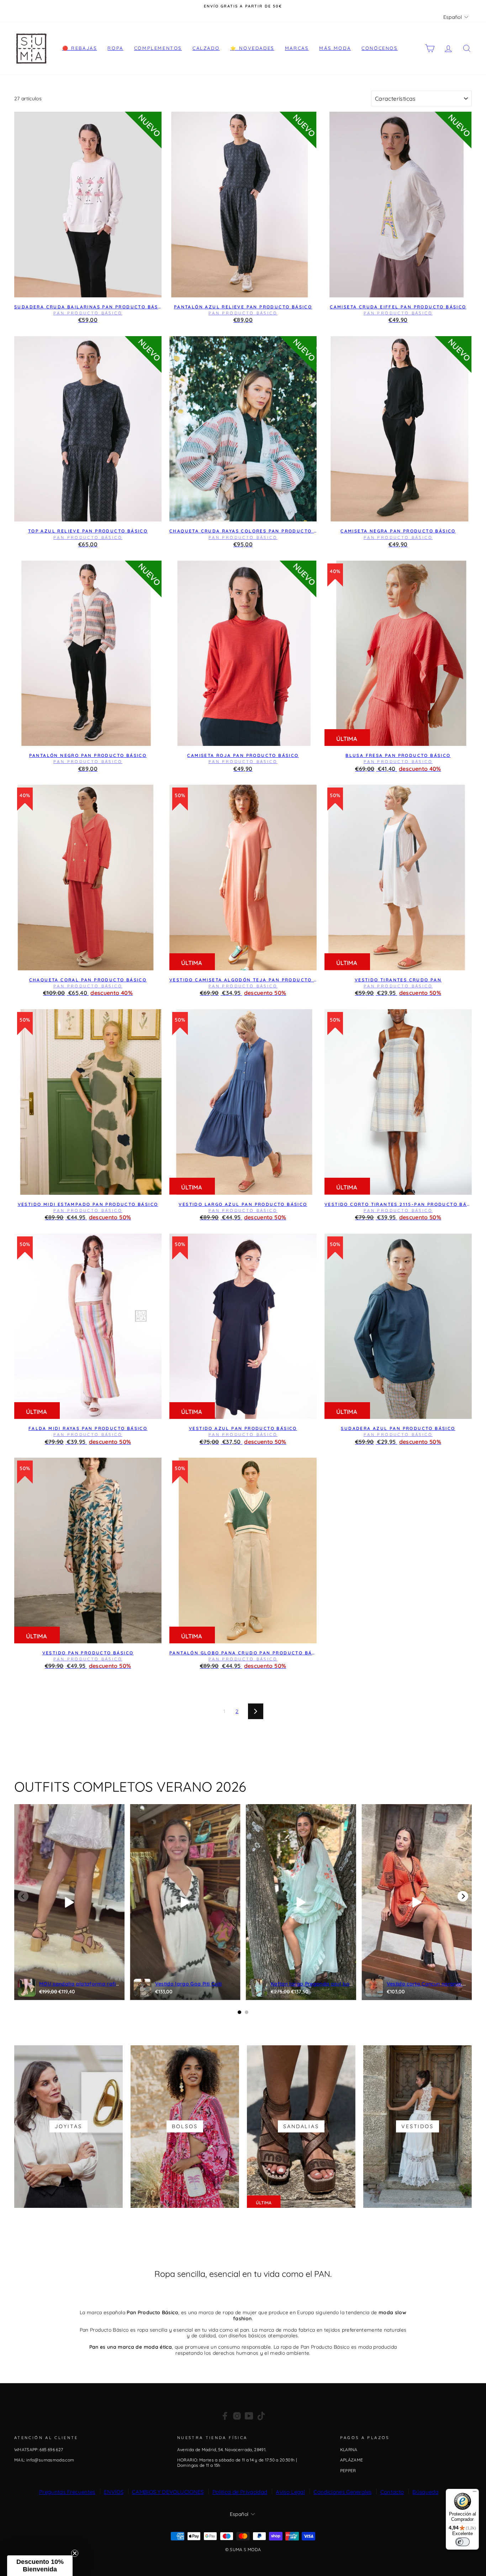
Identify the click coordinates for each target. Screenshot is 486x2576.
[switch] (463, 2542)
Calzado (206, 48)
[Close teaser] (75, 2553)
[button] (40, 2566)
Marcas (297, 48)
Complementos (158, 48)
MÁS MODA (335, 48)
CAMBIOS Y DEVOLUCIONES (168, 2492)
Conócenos (379, 48)
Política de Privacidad (240, 2492)
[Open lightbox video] (69, 1902)
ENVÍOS (114, 2492)
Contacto (392, 2492)
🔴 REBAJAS (80, 48)
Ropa (115, 48)
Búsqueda (425, 2492)
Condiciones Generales (342, 2492)
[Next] (463, 1896)
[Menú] (475, 2493)
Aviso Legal (290, 2492)
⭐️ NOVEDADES (252, 48)
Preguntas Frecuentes (67, 2492)
